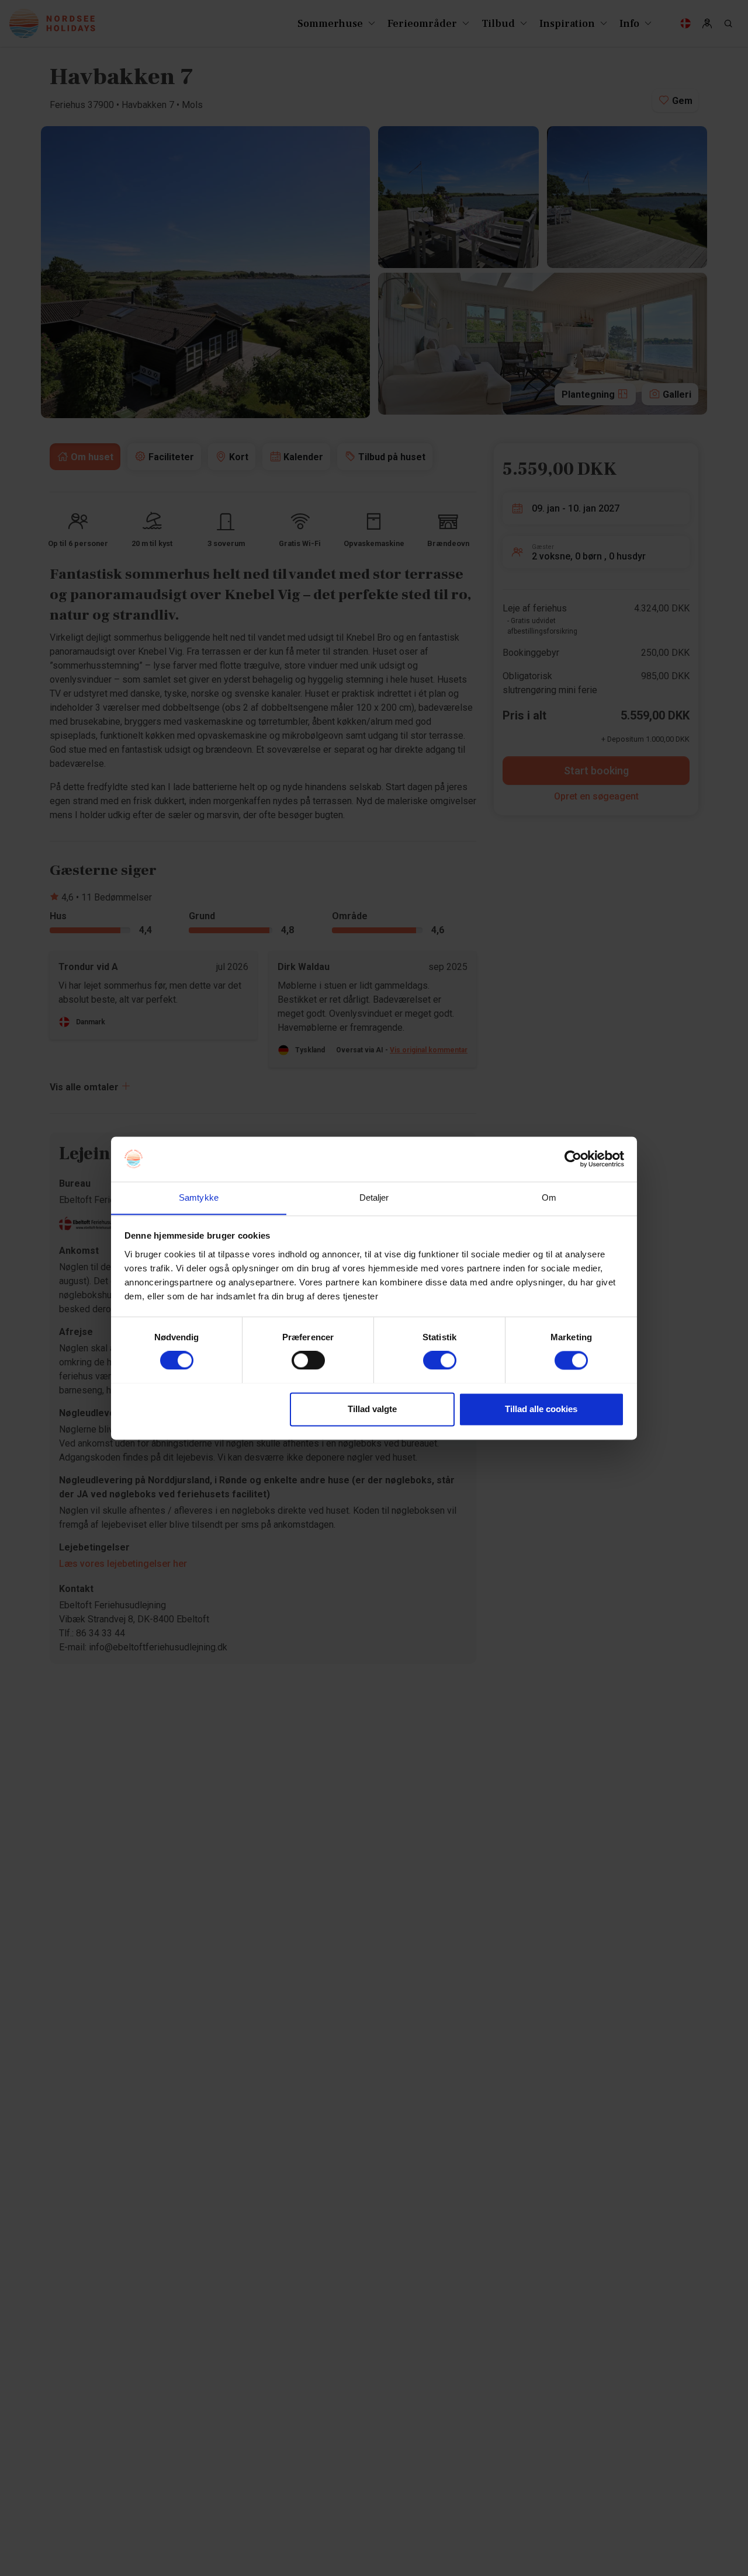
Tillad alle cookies (541, 1409)
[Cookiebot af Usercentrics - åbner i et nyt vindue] (573, 1159)
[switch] (308, 1360)
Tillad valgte (372, 1409)
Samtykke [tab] (199, 1197)
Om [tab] (549, 1197)
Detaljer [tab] (374, 1197)
